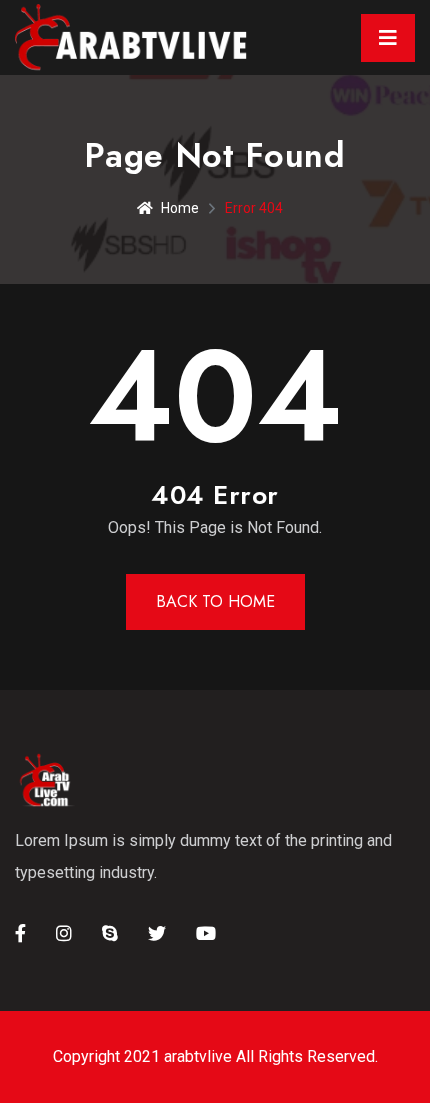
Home (180, 208)
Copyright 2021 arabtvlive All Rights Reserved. (215, 1056)
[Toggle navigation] (388, 38)
